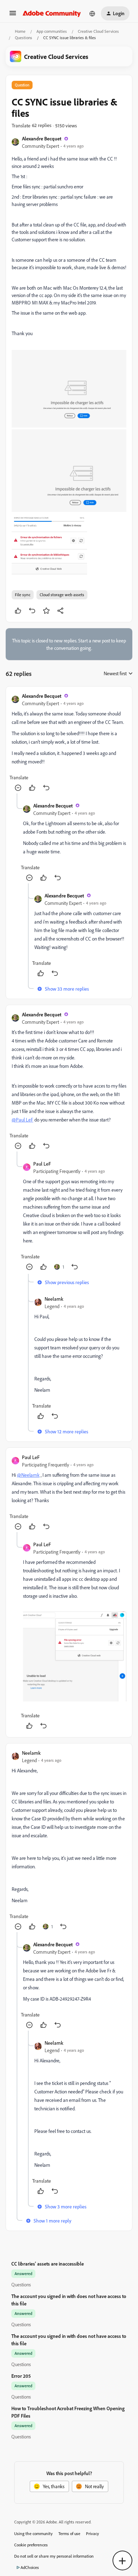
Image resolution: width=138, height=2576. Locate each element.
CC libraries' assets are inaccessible (48, 2264)
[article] (69, 743)
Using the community (33, 2533)
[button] (13, 15)
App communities (52, 31)
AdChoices (30, 2567)
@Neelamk (28, 1475)
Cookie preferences (31, 2545)
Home (20, 31)
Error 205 (21, 2376)
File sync (23, 595)
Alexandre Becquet (42, 138)
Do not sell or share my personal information (54, 2556)
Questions (24, 38)
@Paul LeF (22, 1120)
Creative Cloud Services (98, 31)
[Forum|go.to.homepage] (52, 13)
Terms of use (69, 2533)
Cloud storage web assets (62, 595)
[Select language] (92, 13)
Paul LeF (42, 1164)
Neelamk (54, 1299)
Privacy (93, 2533)
